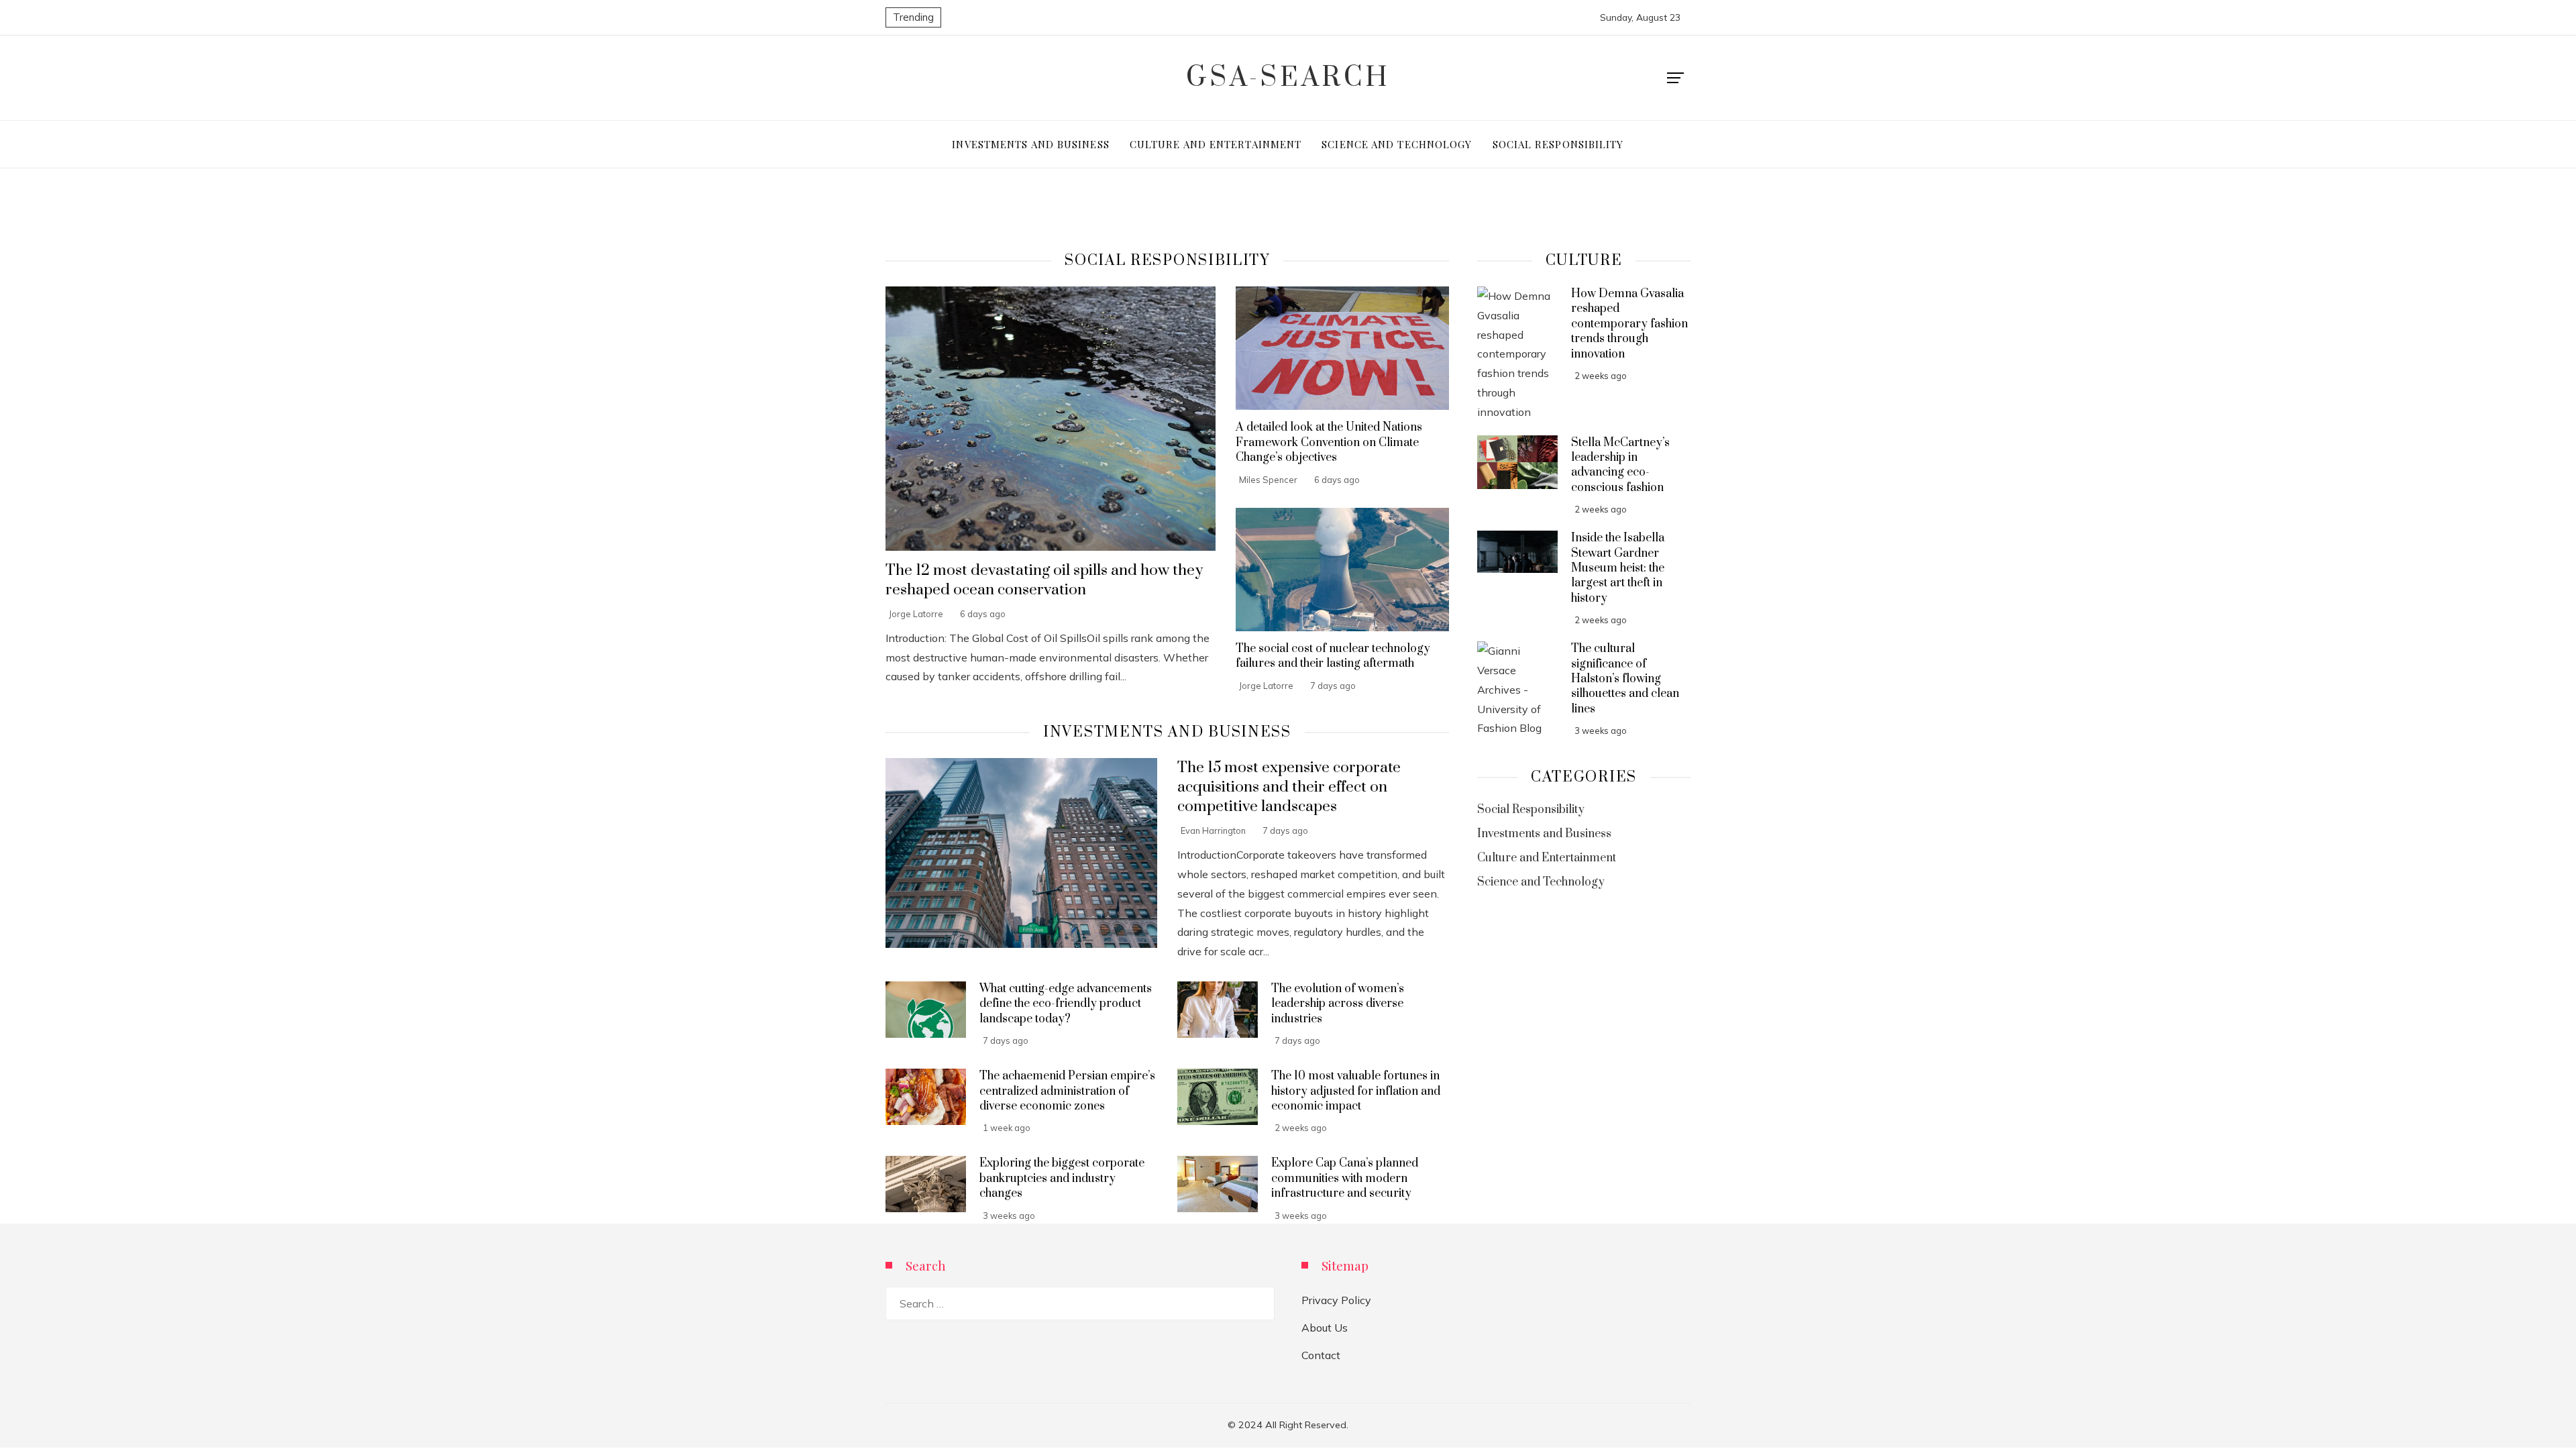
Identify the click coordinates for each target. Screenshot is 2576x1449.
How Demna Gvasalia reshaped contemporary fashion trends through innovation (1629, 324)
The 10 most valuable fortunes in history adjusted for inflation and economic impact (1356, 1091)
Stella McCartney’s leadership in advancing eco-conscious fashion (1620, 465)
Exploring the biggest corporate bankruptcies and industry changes (1062, 1178)
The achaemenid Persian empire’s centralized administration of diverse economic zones (1067, 1091)
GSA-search (1288, 78)
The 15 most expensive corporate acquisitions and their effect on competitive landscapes (1289, 787)
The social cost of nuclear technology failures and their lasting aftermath (1333, 656)
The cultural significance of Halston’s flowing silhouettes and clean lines (1625, 679)
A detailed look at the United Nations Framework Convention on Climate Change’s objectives (1329, 442)
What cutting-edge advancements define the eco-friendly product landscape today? (1066, 1004)
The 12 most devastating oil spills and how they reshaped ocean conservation (1044, 580)
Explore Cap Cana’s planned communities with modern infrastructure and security (1345, 1178)
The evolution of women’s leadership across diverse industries (1338, 1004)
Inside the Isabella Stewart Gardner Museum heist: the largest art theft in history (1618, 568)
